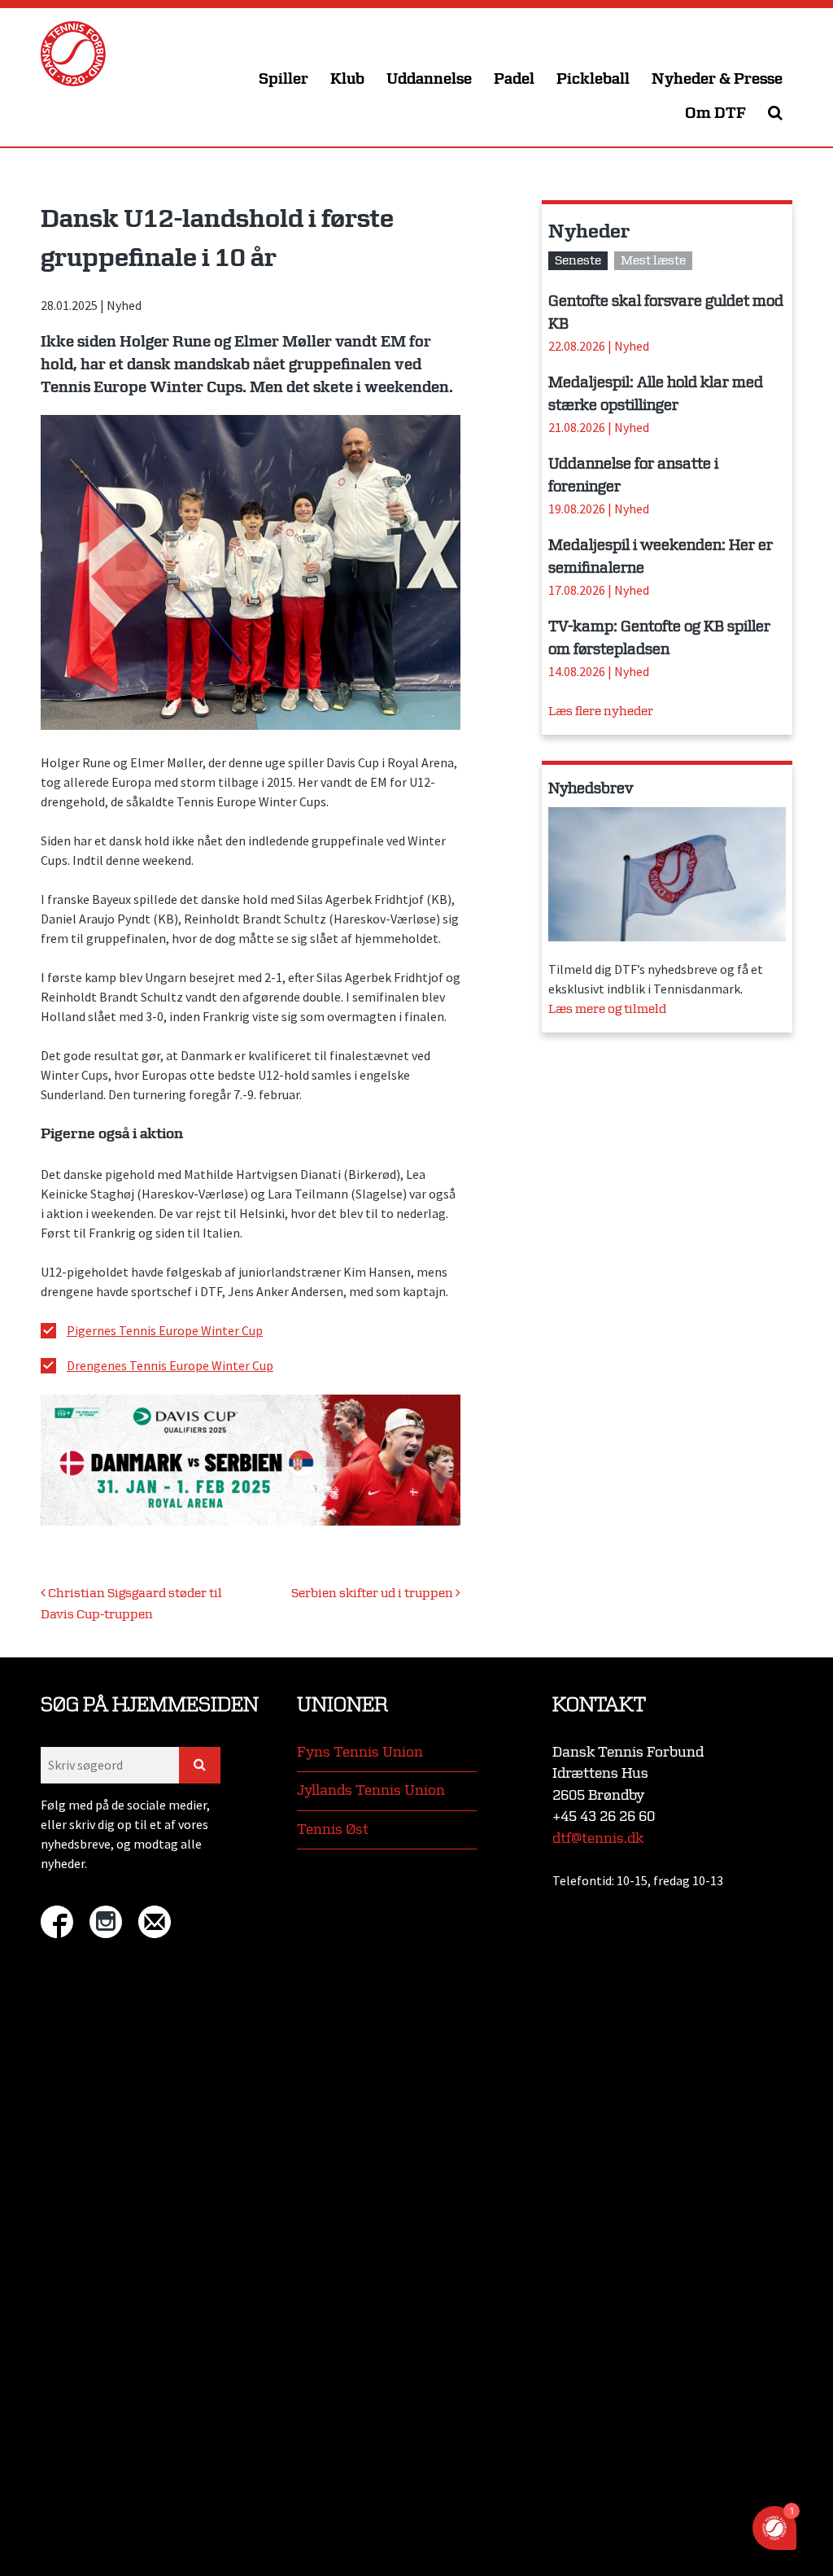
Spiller (283, 79)
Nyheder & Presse (717, 79)
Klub (347, 79)
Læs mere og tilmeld (607, 1009)
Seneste (578, 261)
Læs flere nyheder (601, 712)
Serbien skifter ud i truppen (373, 1594)
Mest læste (653, 261)
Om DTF (715, 114)
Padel (514, 79)
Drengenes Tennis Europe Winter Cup (170, 1365)
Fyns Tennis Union (360, 1752)
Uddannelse (429, 79)
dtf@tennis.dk (598, 1838)
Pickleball (593, 79)
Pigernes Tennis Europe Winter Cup (165, 1330)
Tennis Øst (333, 1829)
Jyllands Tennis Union (371, 1790)
